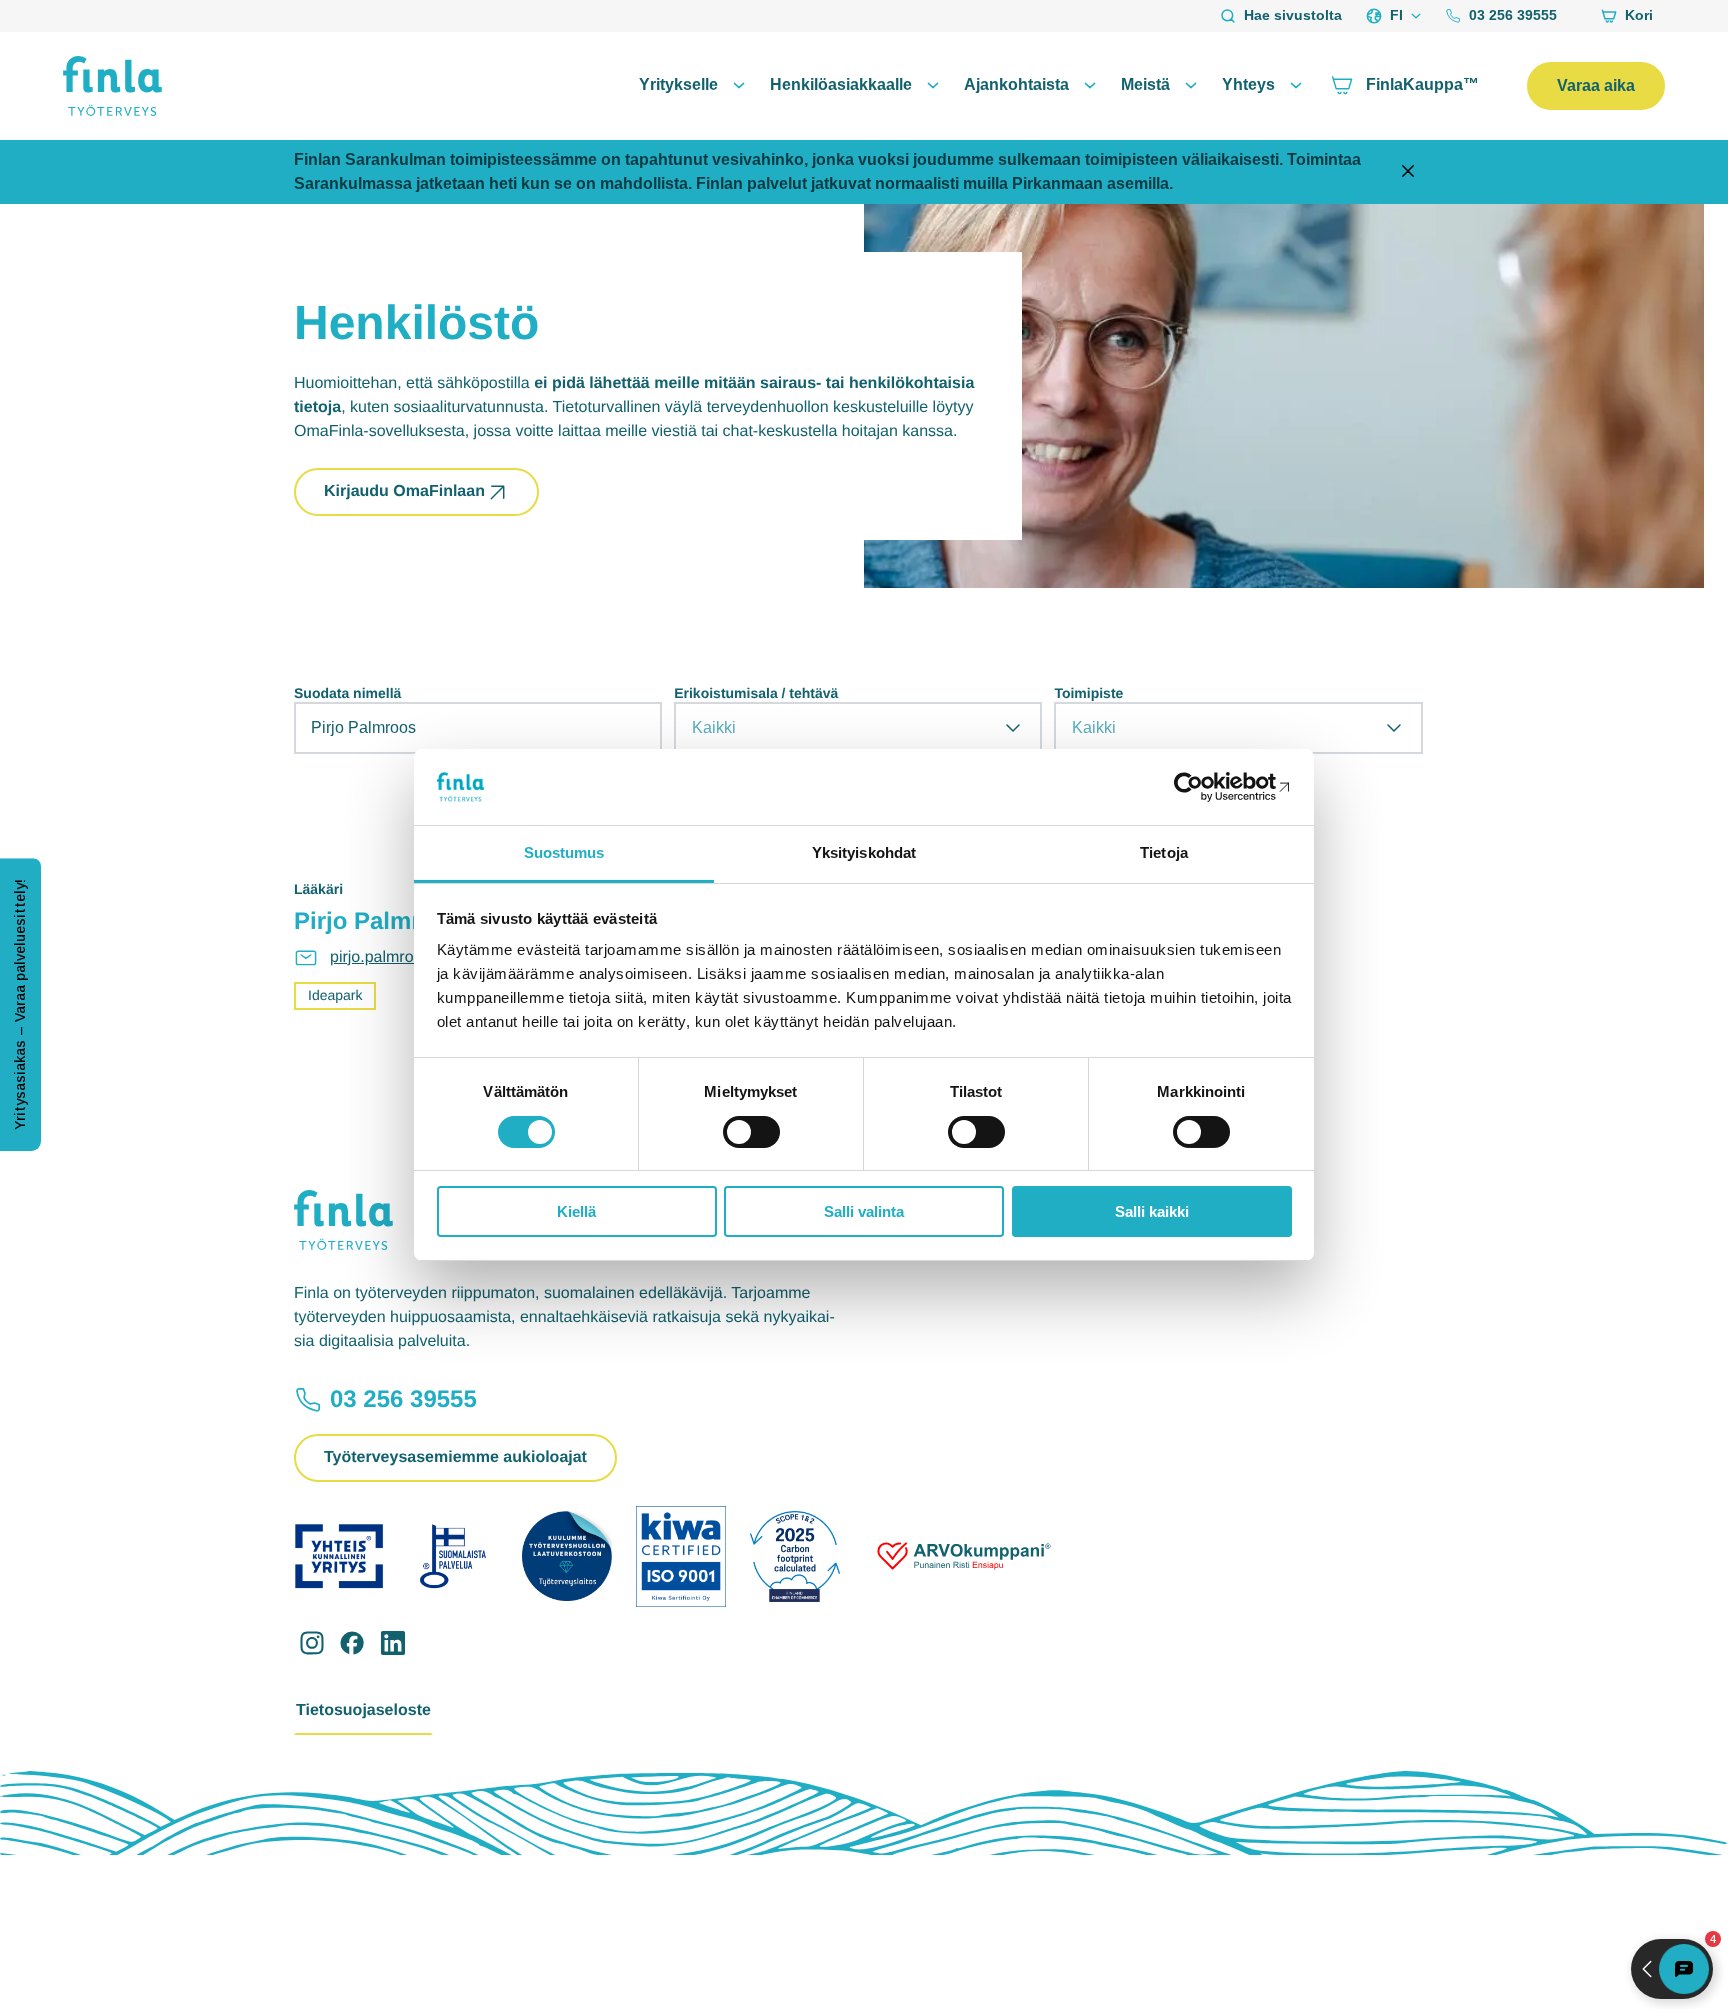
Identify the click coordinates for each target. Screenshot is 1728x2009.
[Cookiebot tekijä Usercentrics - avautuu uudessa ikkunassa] (1204, 787)
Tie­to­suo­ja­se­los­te (363, 1710)
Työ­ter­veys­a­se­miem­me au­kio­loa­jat (455, 1457)
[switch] (751, 1132)
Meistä (1145, 84)
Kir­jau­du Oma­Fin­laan (404, 491)
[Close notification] (1408, 172)
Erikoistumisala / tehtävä (756, 693)
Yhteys (1248, 84)
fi (1396, 15)
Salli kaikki (1152, 1211)
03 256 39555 (1513, 15)
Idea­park (335, 995)
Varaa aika (1596, 85)
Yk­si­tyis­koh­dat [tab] (864, 852)
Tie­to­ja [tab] (1164, 852)
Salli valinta (864, 1211)
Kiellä (576, 1211)
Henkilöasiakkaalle (841, 84)
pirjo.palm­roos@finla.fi (409, 957)
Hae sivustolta (1293, 15)
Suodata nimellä (347, 693)
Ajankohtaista (1016, 84)
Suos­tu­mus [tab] (564, 852)
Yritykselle (678, 84)
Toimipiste (1088, 693)
